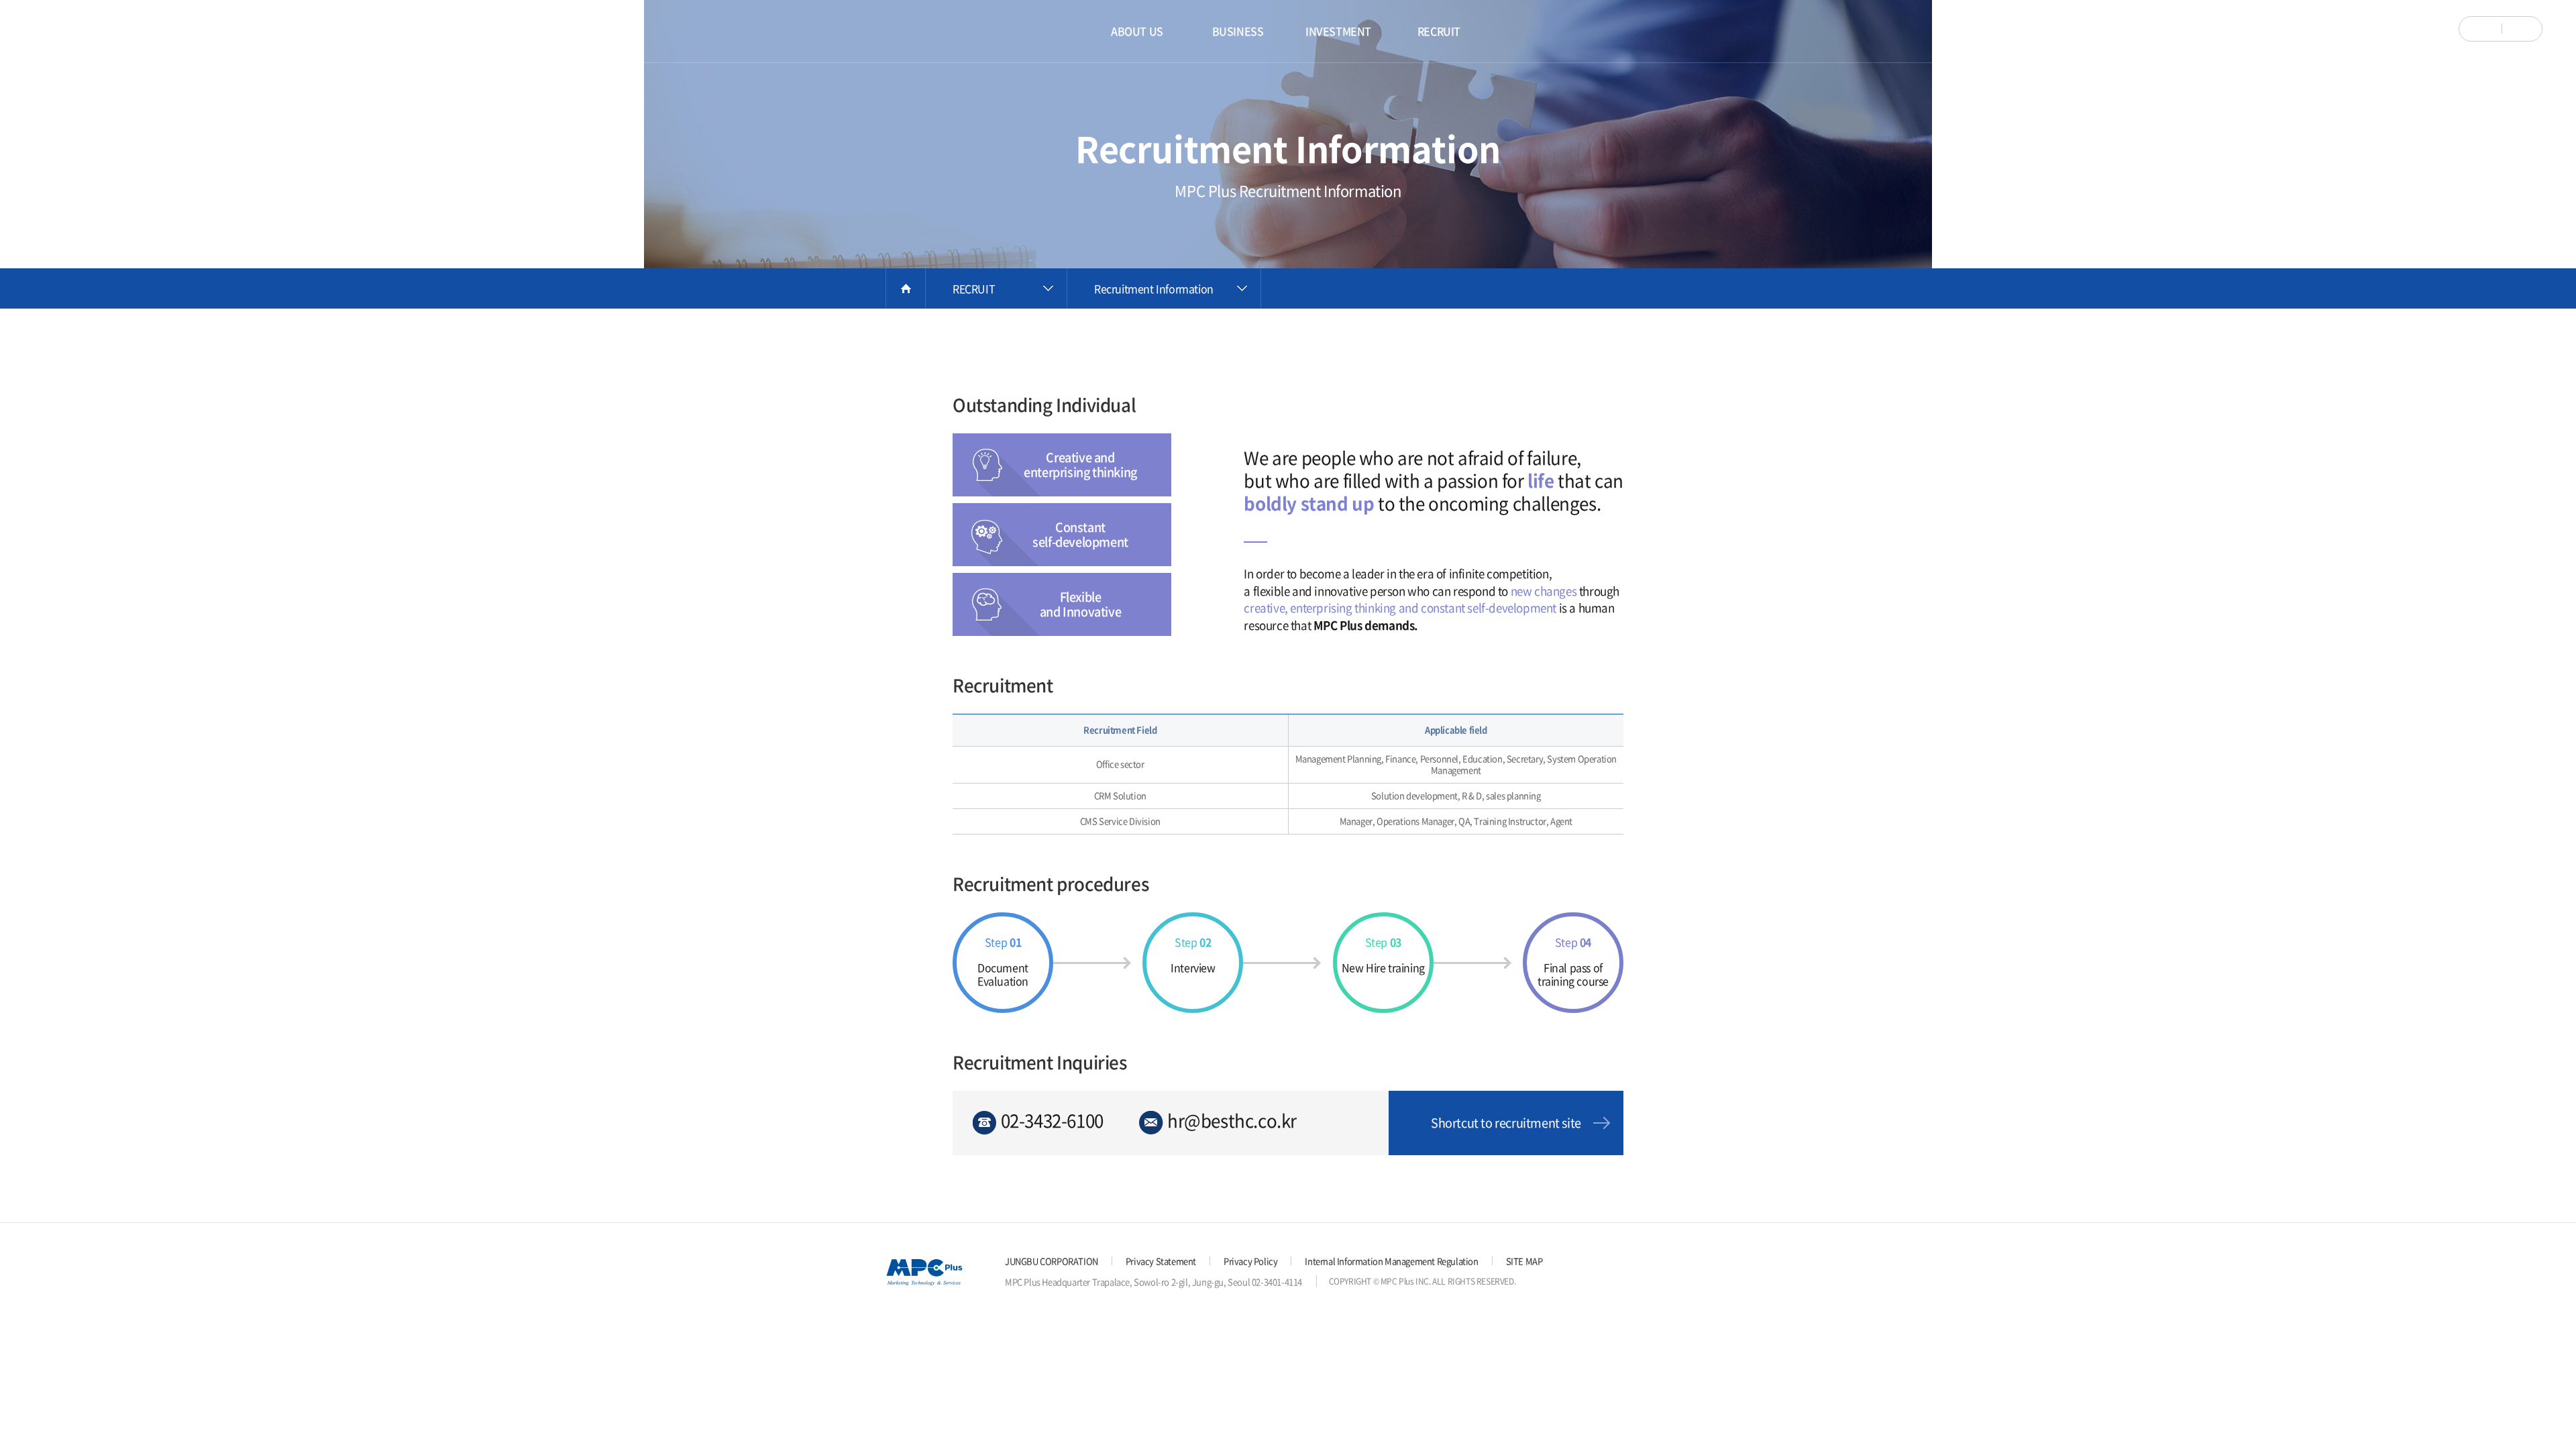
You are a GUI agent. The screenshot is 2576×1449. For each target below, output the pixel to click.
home (906, 288)
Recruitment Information (1154, 288)
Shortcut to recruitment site (1506, 1123)
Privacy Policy (1250, 1261)
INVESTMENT (1338, 31)
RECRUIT (1439, 31)
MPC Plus (77, 32)
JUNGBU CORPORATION (1052, 1261)
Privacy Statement (1161, 1261)
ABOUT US (1137, 31)
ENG (2519, 29)
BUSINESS (1238, 31)
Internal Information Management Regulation (1391, 1261)
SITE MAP (1524, 1261)
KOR (2483, 29)
